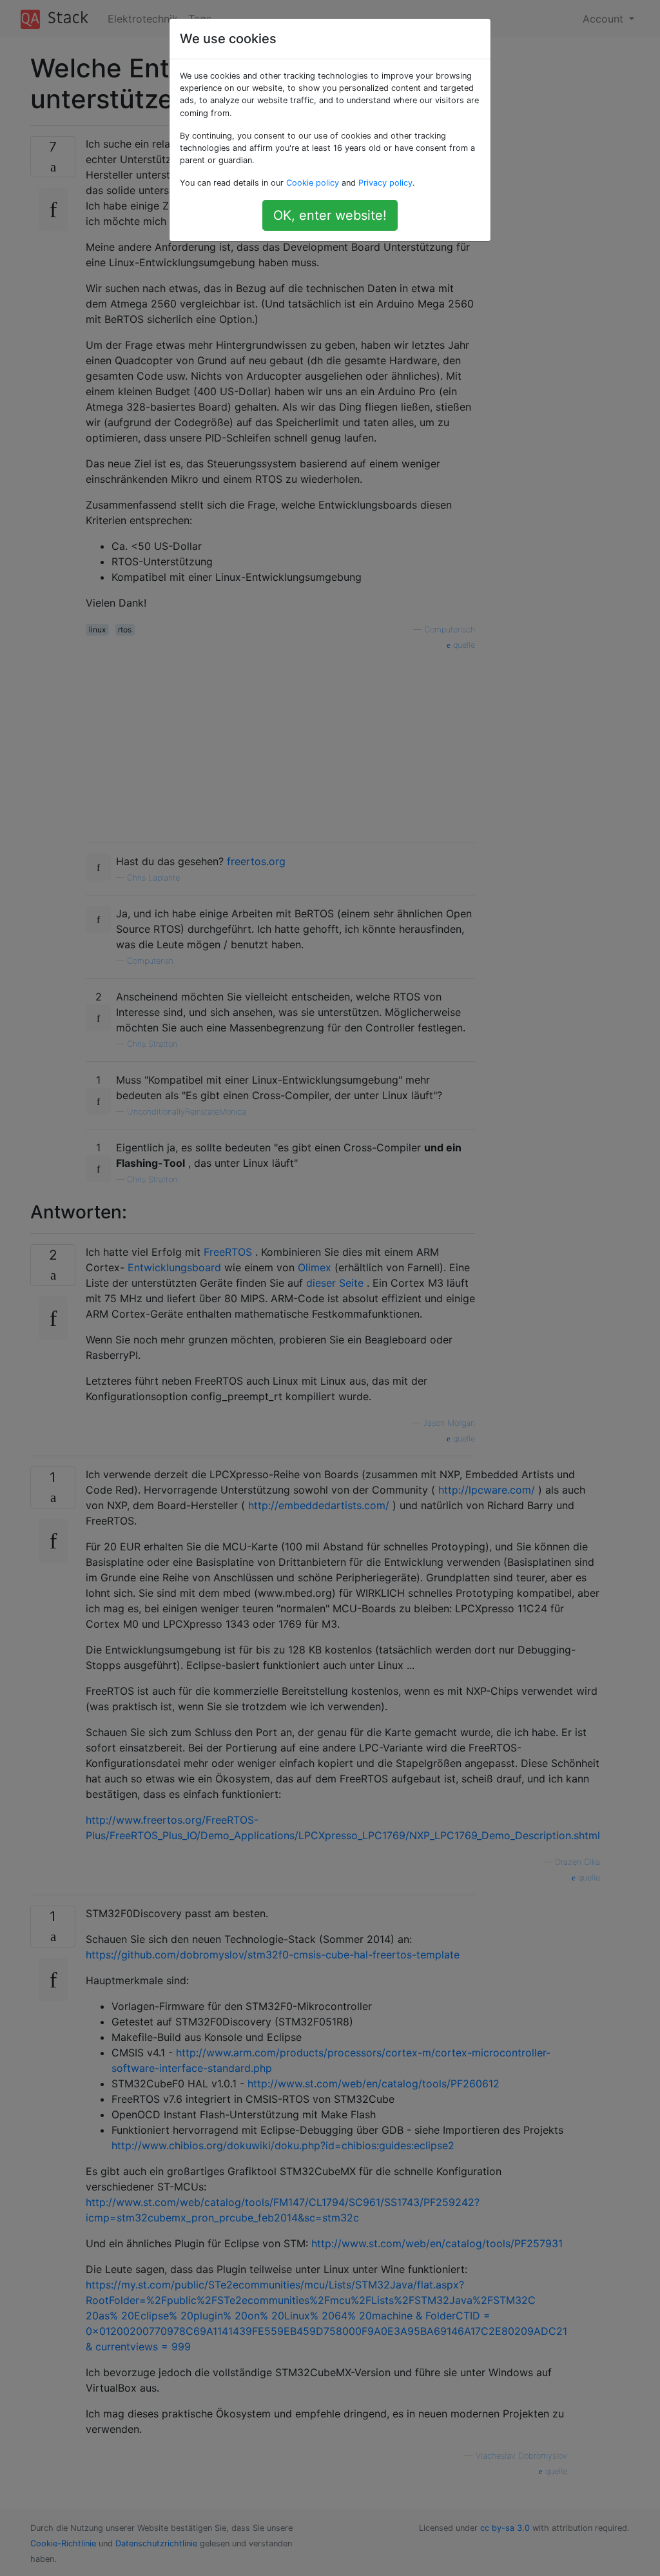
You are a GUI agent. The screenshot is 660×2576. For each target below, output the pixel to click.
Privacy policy (385, 183)
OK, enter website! (330, 215)
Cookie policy (313, 183)
